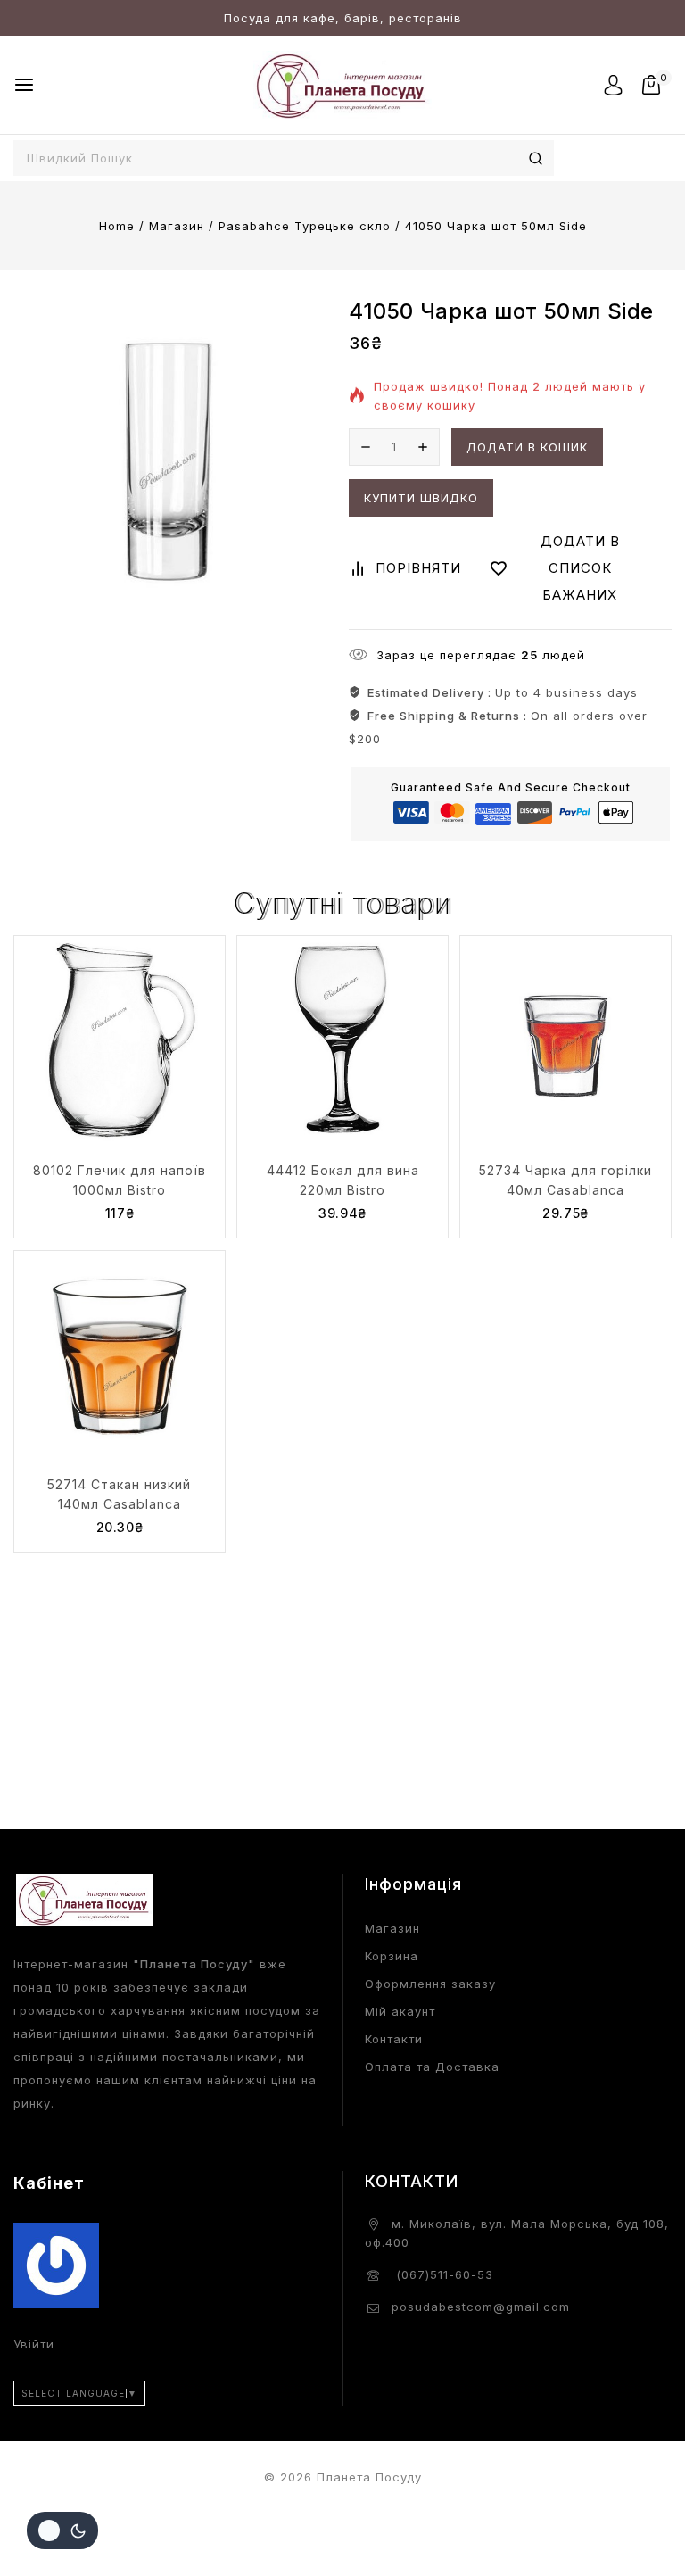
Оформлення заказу (430, 1984)
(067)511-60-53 (442, 2274)
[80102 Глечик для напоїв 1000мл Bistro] (120, 1041)
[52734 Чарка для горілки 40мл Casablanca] (565, 1041)
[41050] (169, 455)
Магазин (392, 1928)
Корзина (392, 1956)
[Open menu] (24, 85)
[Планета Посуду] (342, 84)
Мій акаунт (400, 2011)
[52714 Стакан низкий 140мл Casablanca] (120, 1356)
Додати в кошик (527, 447)
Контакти (394, 2039)
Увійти (34, 2344)
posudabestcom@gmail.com (481, 2307)
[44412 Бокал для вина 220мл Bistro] (342, 1041)
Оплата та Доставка (432, 2067)
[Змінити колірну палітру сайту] (62, 2530)
